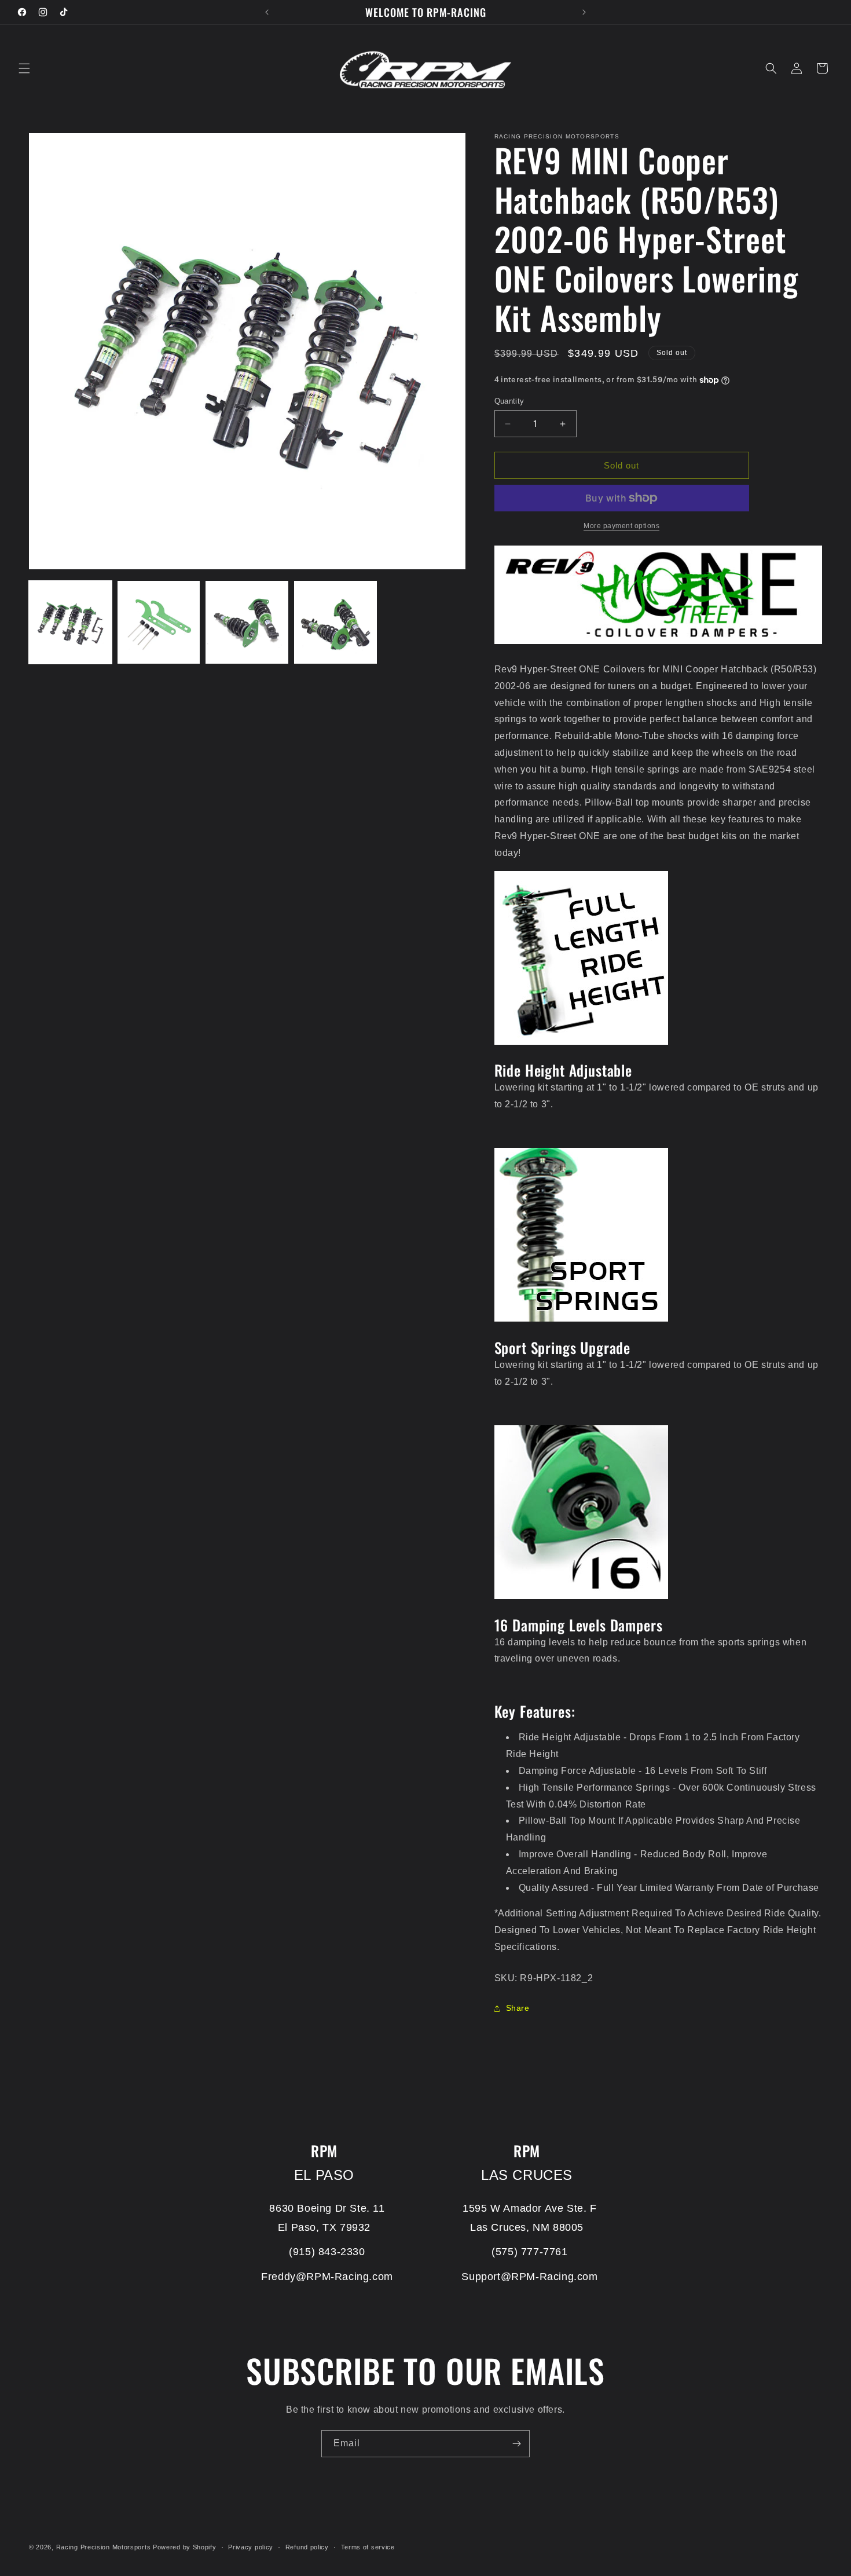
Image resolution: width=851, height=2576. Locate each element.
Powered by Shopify (185, 2547)
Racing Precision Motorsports (104, 2547)
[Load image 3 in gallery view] (247, 622)
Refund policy (307, 2547)
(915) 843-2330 (327, 2252)
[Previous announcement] (267, 12)
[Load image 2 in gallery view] (159, 622)
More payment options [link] (621, 526)
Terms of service (368, 2547)
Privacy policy (251, 2547)
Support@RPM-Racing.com (529, 2277)
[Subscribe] (516, 2444)
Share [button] (518, 2008)
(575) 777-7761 (529, 2252)
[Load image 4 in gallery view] (335, 622)
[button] (24, 68)
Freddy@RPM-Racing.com (327, 2277)
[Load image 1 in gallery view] (70, 622)
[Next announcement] (584, 12)
